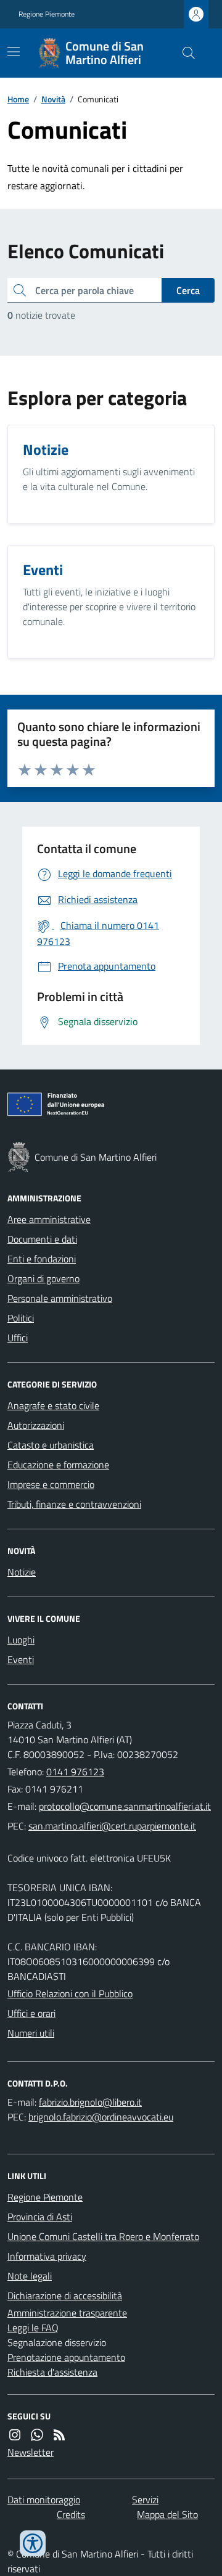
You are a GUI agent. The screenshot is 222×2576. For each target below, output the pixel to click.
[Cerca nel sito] (184, 53)
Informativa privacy (47, 2256)
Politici (21, 1318)
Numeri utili (31, 2033)
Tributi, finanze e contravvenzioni (74, 1504)
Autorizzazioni (36, 1425)
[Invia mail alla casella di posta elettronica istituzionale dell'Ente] (125, 1806)
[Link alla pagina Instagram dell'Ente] (15, 2435)
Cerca (188, 290)
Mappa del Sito (167, 2514)
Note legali (30, 2276)
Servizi (145, 2500)
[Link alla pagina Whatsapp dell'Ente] (37, 2435)
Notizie (22, 1572)
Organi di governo (43, 1278)
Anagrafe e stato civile (53, 1405)
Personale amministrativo (60, 1298)
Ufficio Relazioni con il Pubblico (70, 1993)
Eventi (21, 1659)
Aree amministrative (49, 1219)
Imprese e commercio (51, 1484)
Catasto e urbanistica (51, 1445)
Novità (53, 99)
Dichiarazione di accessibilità (65, 2296)
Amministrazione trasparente (67, 2313)
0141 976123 (75, 1772)
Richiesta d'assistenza (52, 2372)
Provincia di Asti (40, 2217)
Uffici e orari (31, 2013)
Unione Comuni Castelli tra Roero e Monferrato (103, 2236)
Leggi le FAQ (33, 2328)
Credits (71, 2514)
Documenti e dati (42, 1239)
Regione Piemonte (47, 14)
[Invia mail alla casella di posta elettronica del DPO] (90, 2102)
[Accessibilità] (33, 2543)
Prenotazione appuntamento (66, 2357)
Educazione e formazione (58, 1465)
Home (18, 99)
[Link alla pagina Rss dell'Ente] (59, 2435)
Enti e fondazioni (42, 1259)
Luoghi (21, 1640)
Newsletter (31, 2452)
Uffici (18, 1338)
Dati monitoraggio (44, 2500)
